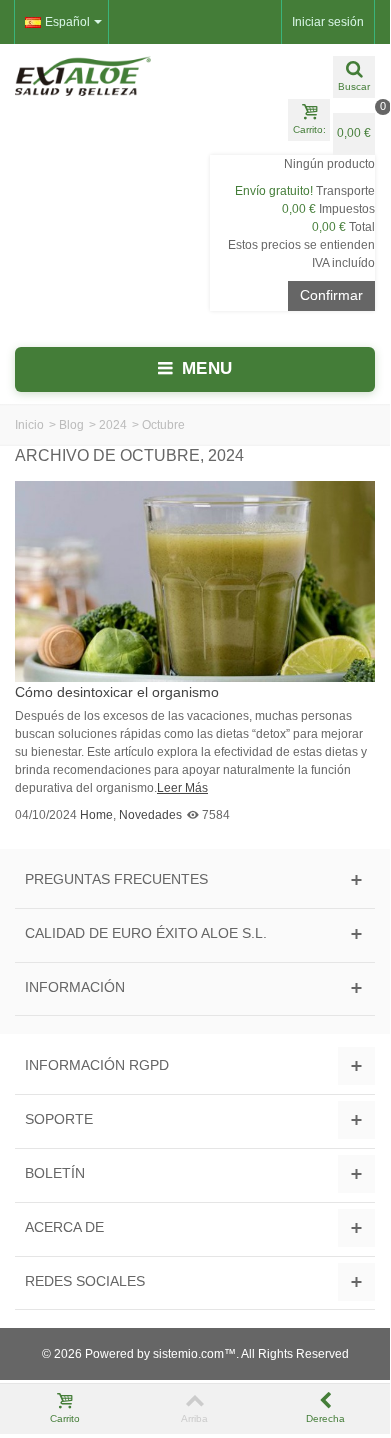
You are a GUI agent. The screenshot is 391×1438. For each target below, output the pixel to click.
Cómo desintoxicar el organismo (117, 692)
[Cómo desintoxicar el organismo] (195, 581)
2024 (113, 425)
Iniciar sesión (328, 22)
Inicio (29, 425)
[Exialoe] (97, 76)
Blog (71, 425)
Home (96, 815)
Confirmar (331, 295)
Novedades (150, 815)
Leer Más (182, 788)
